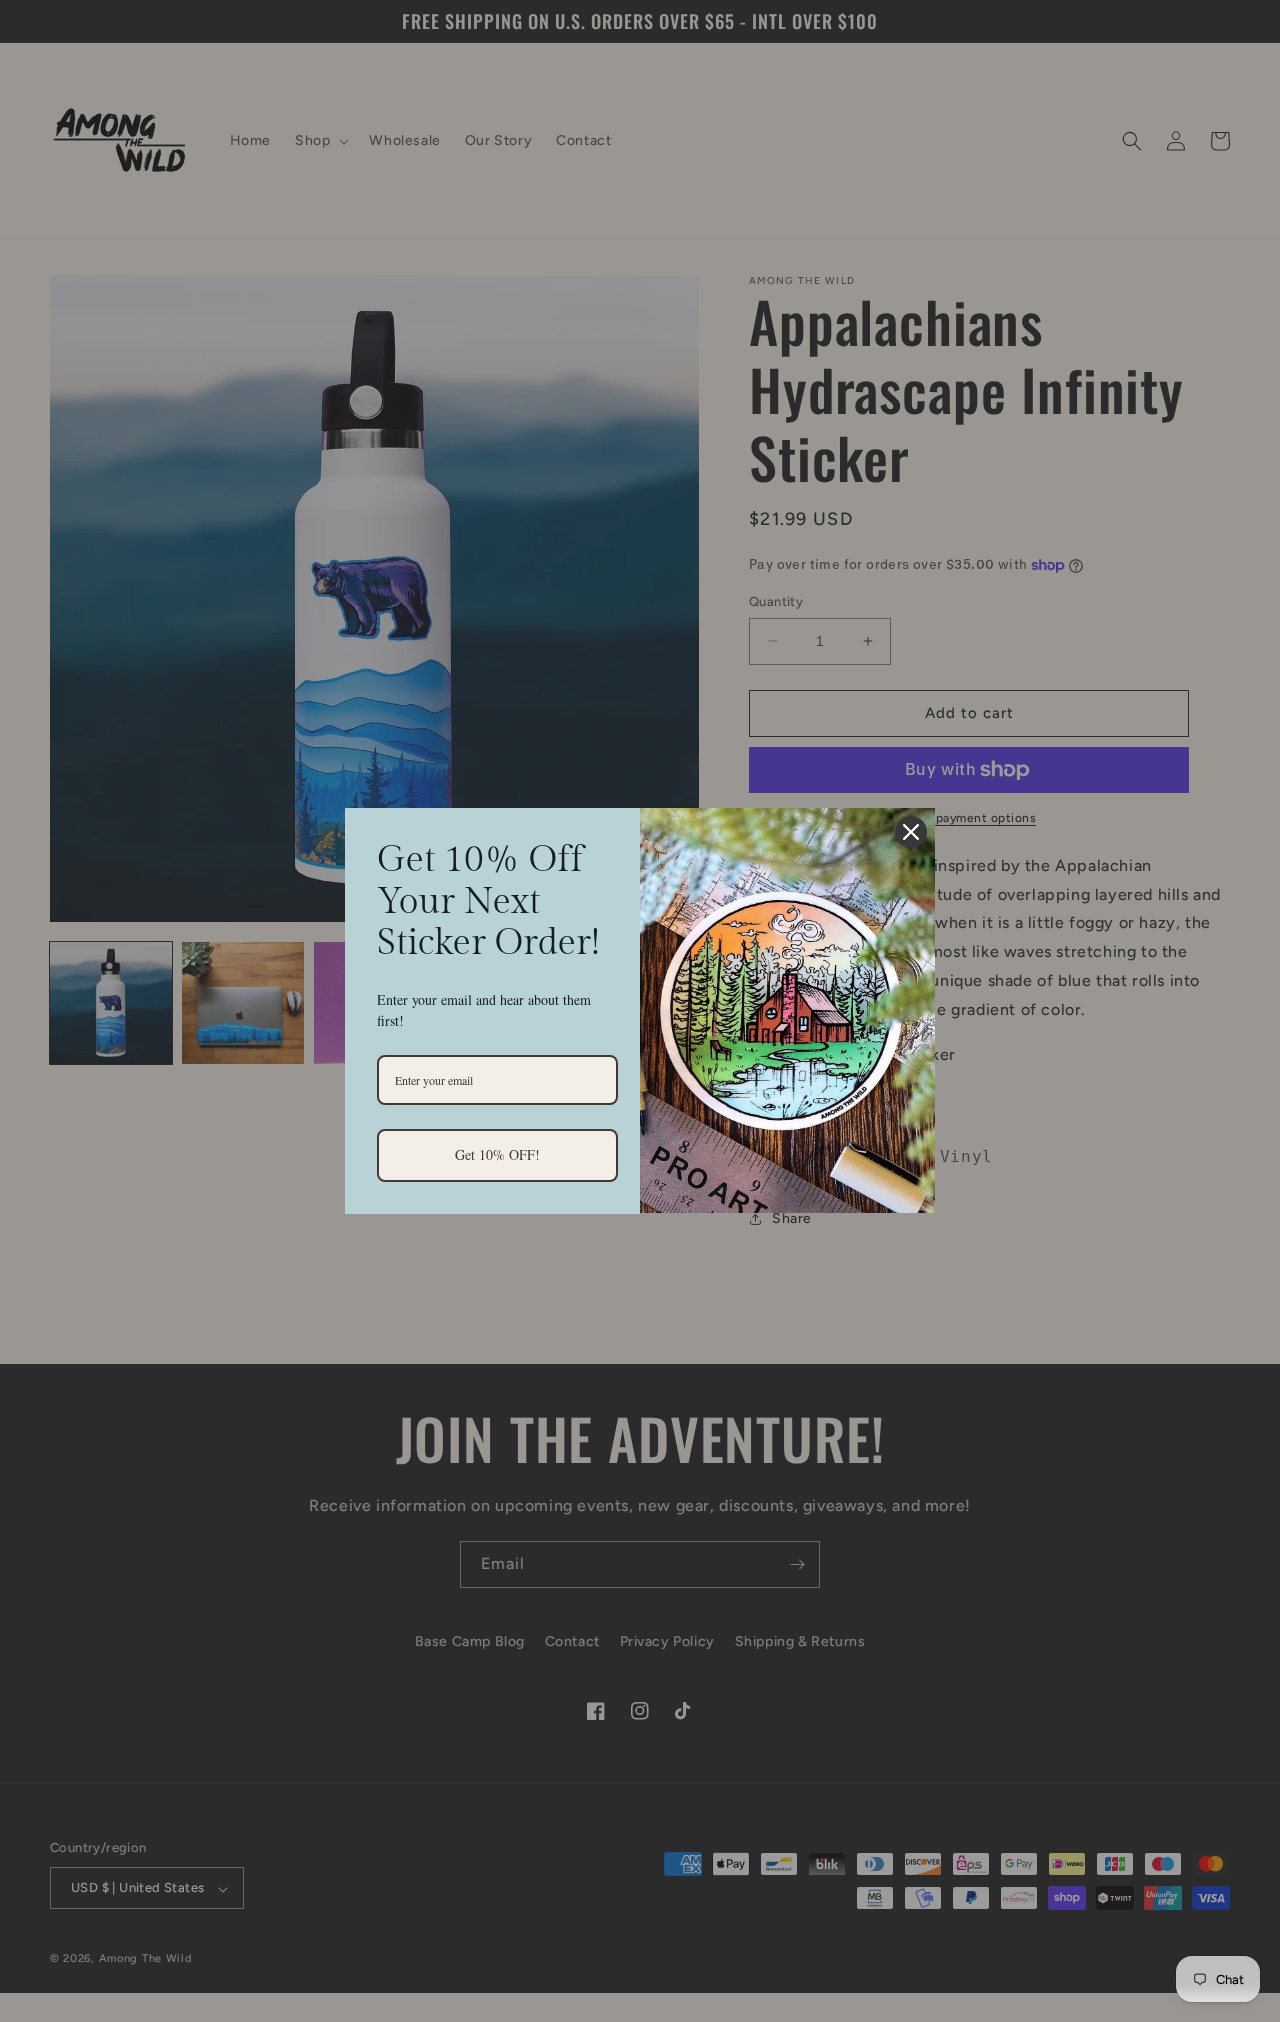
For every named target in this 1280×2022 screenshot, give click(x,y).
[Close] (911, 832)
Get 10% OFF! (497, 1154)
